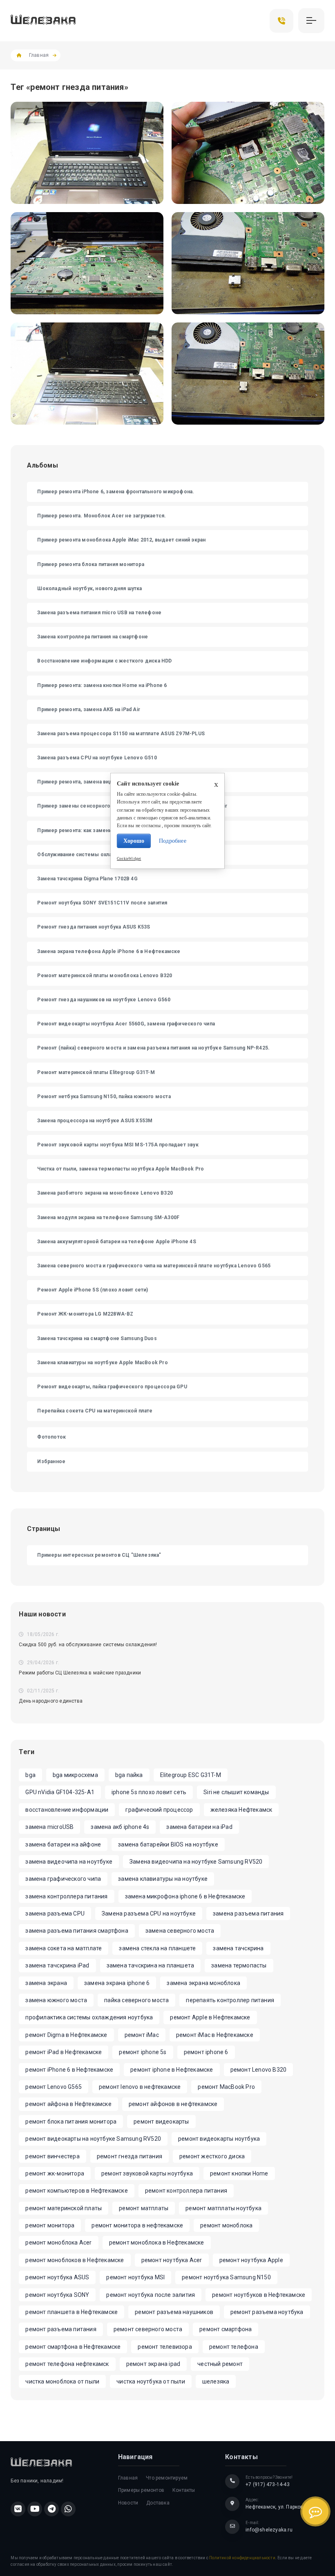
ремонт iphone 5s (143, 2052)
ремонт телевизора (165, 2347)
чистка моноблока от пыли (62, 2381)
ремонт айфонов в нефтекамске (173, 2104)
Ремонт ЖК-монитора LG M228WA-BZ (85, 1314)
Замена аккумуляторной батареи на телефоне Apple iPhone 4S (116, 1242)
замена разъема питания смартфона (77, 1931)
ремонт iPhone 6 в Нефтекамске (69, 2070)
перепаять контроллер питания (230, 2000)
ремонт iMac (142, 2035)
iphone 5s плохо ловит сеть (149, 1792)
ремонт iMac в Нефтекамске (215, 2035)
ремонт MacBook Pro (226, 2087)
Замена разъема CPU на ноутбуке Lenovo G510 (97, 758)
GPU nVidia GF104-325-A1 (60, 1792)
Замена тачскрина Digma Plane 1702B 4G (87, 879)
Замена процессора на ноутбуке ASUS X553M (95, 1121)
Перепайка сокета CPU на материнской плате (95, 1411)
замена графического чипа (63, 1879)
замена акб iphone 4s (120, 1827)
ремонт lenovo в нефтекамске (140, 2087)
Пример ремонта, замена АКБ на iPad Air (89, 709)
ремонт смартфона (226, 2329)
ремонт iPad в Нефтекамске (64, 2052)
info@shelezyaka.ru (269, 2530)
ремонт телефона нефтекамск (67, 2364)
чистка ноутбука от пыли (151, 2381)
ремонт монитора (50, 2225)
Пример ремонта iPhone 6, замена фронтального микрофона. (116, 492)
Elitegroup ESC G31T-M (191, 1775)
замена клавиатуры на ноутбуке (163, 1879)
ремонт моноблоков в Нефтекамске (75, 2260)
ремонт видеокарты (161, 2122)
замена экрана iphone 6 (117, 1983)
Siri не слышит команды (236, 1792)
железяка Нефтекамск (241, 1810)
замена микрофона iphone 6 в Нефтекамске (185, 1896)
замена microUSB (49, 1827)
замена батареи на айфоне (63, 1844)
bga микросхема (75, 1775)
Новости (128, 2503)
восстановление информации (67, 1810)
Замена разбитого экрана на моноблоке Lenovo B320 (105, 1193)
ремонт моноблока (226, 2225)
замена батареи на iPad (199, 1827)
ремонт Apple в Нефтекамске (210, 2017)
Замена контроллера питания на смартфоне (93, 637)
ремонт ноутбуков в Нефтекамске (259, 2295)
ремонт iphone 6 (206, 2052)
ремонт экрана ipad (153, 2364)
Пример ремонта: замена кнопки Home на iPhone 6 (102, 685)
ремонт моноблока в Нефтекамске (157, 2243)
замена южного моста (56, 2000)
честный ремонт (220, 2364)
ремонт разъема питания (61, 2329)
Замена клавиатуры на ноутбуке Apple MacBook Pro (102, 1363)
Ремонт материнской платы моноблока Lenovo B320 (105, 976)
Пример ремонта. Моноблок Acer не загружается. (102, 516)
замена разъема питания (248, 1914)
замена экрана (46, 1983)
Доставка (158, 2503)
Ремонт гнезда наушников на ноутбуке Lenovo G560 (104, 1000)
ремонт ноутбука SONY (57, 2295)
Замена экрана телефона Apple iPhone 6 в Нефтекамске (109, 951)
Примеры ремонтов (141, 2490)
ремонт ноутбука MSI (135, 2277)
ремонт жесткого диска (212, 2156)
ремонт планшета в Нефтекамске (71, 2312)
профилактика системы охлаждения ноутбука (89, 2017)
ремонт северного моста (148, 2329)
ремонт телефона (234, 2347)
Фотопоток (51, 1437)
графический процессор (159, 1810)
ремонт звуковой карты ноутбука (147, 2173)
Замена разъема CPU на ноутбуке (149, 1914)
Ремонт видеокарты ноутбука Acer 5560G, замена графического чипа (126, 1024)
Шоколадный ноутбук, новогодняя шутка (89, 589)
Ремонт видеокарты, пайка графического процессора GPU (112, 1387)
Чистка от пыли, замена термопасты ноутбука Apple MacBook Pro (121, 1169)
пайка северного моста (136, 2000)
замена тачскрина (238, 1948)
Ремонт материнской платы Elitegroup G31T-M (96, 1072)
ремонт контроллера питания (186, 2191)
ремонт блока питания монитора (71, 2122)
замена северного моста (180, 1931)
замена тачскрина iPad (57, 1965)
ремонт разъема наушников (174, 2312)
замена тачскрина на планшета (151, 1965)
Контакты (184, 2490)
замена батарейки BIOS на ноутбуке (168, 1844)
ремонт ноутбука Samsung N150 (226, 2277)
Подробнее (173, 841)
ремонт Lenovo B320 (259, 2070)
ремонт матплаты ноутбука (223, 2208)
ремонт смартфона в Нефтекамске (73, 2347)
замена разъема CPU (55, 1914)
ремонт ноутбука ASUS (57, 2277)
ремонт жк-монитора (55, 2173)
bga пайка (129, 1775)
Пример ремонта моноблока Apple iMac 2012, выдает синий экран (121, 540)
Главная (39, 55)
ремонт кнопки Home (239, 2173)
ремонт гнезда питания (130, 2156)
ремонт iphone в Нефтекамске (172, 2070)
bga (30, 1775)
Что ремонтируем (167, 2478)
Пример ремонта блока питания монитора (90, 564)
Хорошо (134, 841)
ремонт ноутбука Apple (251, 2260)
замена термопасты (239, 1965)
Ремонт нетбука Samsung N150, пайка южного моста (104, 1097)
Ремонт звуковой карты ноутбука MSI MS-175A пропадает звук (118, 1145)
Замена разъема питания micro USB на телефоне (99, 613)
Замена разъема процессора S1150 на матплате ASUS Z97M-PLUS (121, 734)
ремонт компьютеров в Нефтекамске (76, 2191)
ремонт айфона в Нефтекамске (68, 2104)
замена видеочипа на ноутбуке (69, 1862)
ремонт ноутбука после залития (151, 2295)
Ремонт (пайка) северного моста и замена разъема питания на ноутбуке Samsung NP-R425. (153, 1048)
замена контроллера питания (66, 1896)
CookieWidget (129, 859)
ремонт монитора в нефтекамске (137, 2225)
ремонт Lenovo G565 (54, 2087)
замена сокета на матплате (64, 1948)
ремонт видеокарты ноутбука (219, 2139)
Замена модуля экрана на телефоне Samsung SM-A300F (108, 1218)
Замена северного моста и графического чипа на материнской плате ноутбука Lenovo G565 (154, 1266)
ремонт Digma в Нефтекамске (66, 2035)
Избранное (51, 1461)
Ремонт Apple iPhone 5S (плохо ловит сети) (93, 1290)
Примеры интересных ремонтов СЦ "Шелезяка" (99, 1555)
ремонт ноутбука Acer (172, 2260)
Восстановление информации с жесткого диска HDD (104, 661)
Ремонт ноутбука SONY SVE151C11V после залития (102, 903)
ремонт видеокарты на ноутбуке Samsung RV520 (93, 2139)
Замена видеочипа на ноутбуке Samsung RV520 (196, 1862)
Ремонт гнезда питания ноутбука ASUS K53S (94, 927)
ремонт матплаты (144, 2208)
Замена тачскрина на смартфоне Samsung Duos (97, 1338)
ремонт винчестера (52, 2156)
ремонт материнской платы (64, 2208)
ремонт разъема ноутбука (267, 2312)
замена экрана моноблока (203, 1983)
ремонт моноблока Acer (58, 2243)
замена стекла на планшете (157, 1948)
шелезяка (216, 2381)
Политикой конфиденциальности (242, 2558)
